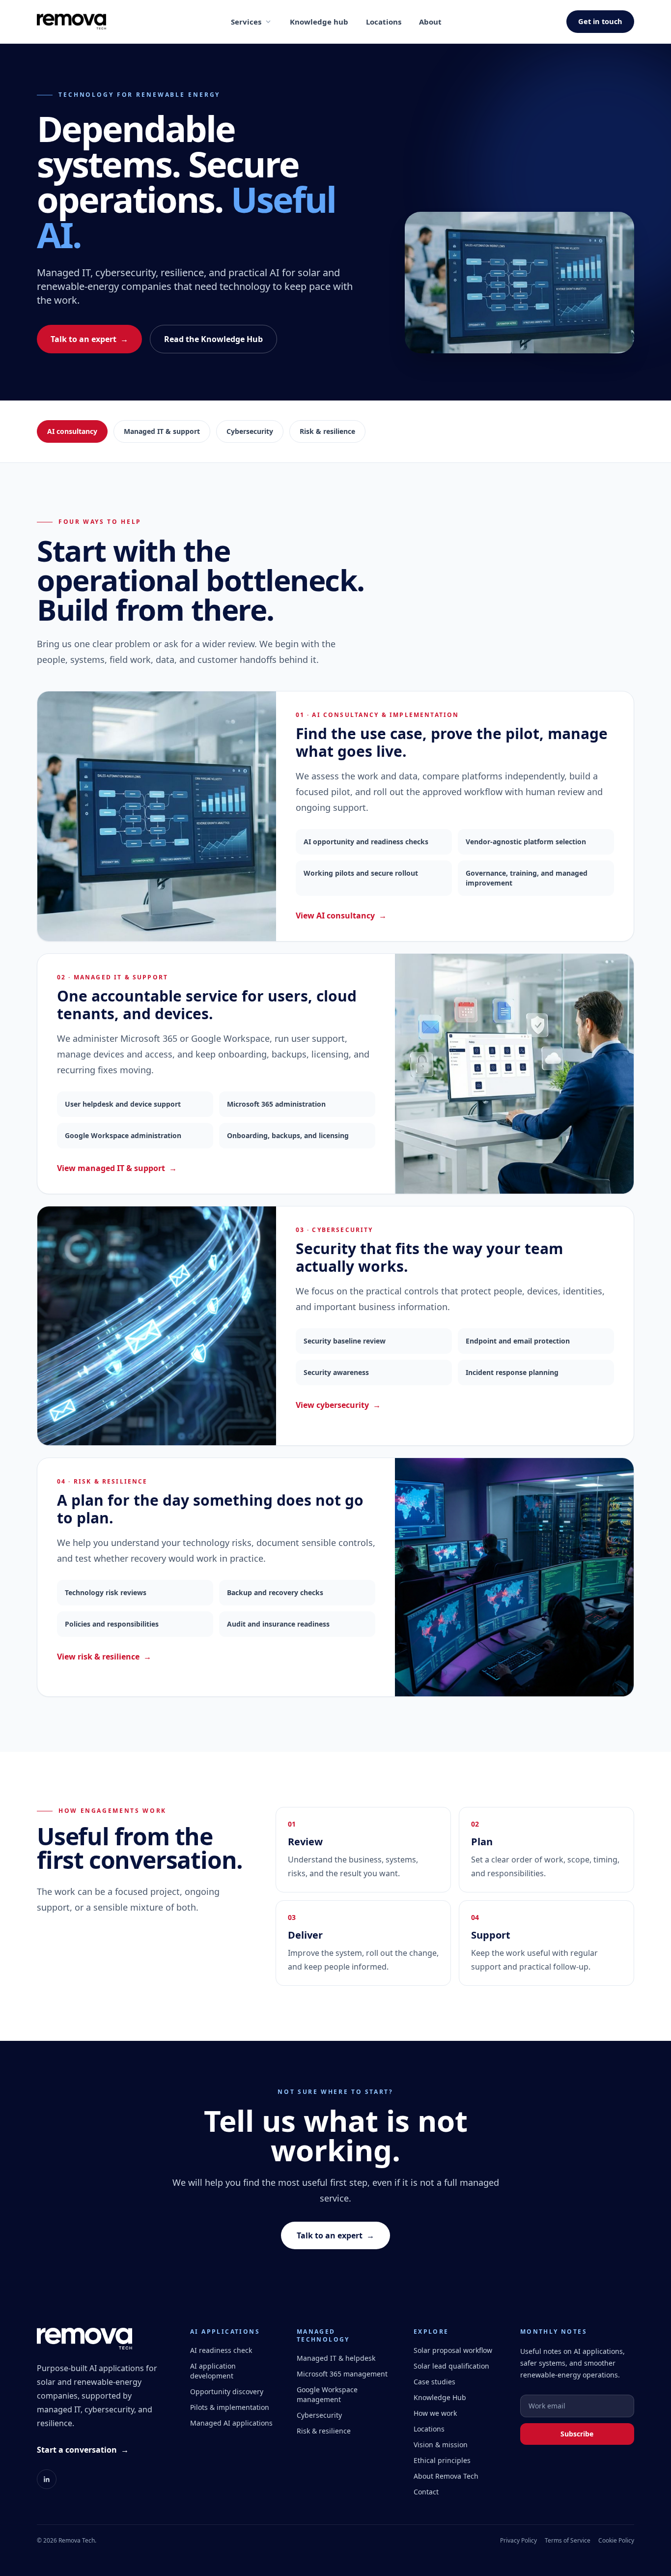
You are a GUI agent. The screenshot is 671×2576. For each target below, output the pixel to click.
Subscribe (577, 2434)
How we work (435, 2413)
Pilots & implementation (230, 2407)
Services (246, 22)
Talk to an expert (89, 339)
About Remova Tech (446, 2476)
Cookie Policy (616, 2541)
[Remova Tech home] (71, 22)
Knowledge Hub (440, 2397)
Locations (384, 22)
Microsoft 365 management (342, 2374)
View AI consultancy (341, 916)
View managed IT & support (117, 1168)
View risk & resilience (104, 1657)
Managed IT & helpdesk (336, 2358)
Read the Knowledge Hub (213, 339)
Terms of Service (568, 2541)
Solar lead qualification (451, 2366)
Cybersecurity (250, 431)
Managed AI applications (231, 2423)
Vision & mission (441, 2445)
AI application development (213, 2371)
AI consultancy (72, 431)
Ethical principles (442, 2460)
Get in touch (600, 21)
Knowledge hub (319, 22)
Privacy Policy (518, 2541)
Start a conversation (83, 2450)
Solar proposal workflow (453, 2350)
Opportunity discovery (227, 2391)
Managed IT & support (162, 431)
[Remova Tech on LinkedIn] (47, 2479)
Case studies (434, 2382)
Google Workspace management (327, 2394)
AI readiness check (221, 2350)
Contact (426, 2492)
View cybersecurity (338, 1405)
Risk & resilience (327, 431)
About (430, 22)
